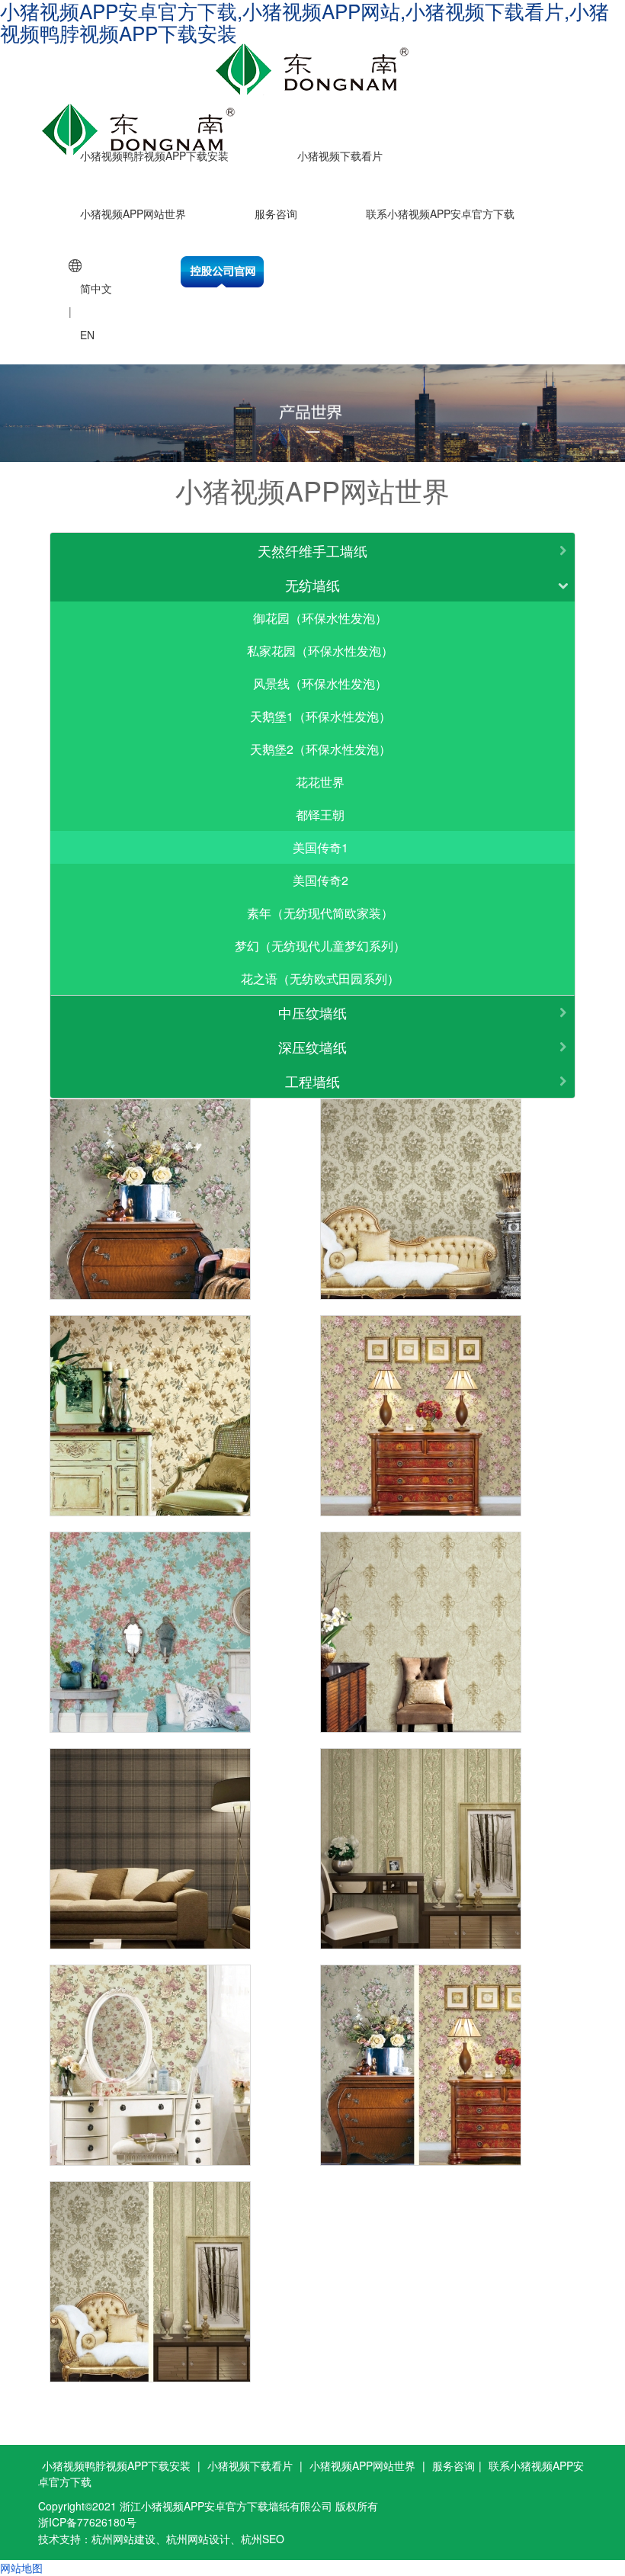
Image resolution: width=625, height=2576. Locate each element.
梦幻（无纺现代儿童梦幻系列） (320, 946)
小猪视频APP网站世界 (133, 213)
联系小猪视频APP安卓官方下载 (440, 213)
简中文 (96, 288)
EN (87, 335)
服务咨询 (276, 213)
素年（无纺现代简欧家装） (320, 913)
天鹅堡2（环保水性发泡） (321, 749)
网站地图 (21, 2568)
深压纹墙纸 (312, 1047)
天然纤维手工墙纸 (312, 550)
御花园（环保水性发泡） (320, 618)
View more (150, 1199)
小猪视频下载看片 (340, 156)
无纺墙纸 (312, 585)
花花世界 (320, 782)
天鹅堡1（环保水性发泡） (321, 716)
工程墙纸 (312, 1081)
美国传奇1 (321, 847)
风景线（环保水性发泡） (320, 683)
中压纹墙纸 (312, 1012)
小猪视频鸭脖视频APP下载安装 (154, 156)
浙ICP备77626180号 (87, 2522)
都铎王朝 (320, 815)
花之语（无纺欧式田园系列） (320, 978)
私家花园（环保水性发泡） (320, 651)
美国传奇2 (321, 880)
